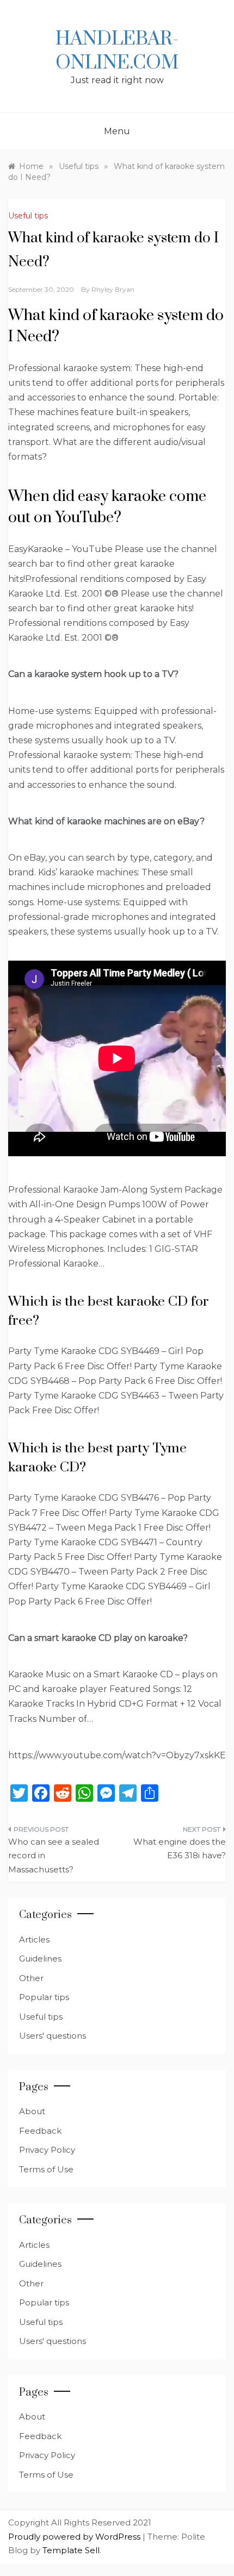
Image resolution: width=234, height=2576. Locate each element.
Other (31, 1978)
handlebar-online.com (117, 51)
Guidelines (40, 1958)
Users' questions (53, 2036)
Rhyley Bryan (113, 289)
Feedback (40, 2131)
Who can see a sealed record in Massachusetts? (54, 1856)
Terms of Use (46, 2169)
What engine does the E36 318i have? (180, 1849)
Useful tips (28, 216)
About (32, 2111)
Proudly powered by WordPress (75, 2537)
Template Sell (71, 2550)
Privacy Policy (47, 2150)
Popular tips (44, 1997)
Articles (34, 1939)
